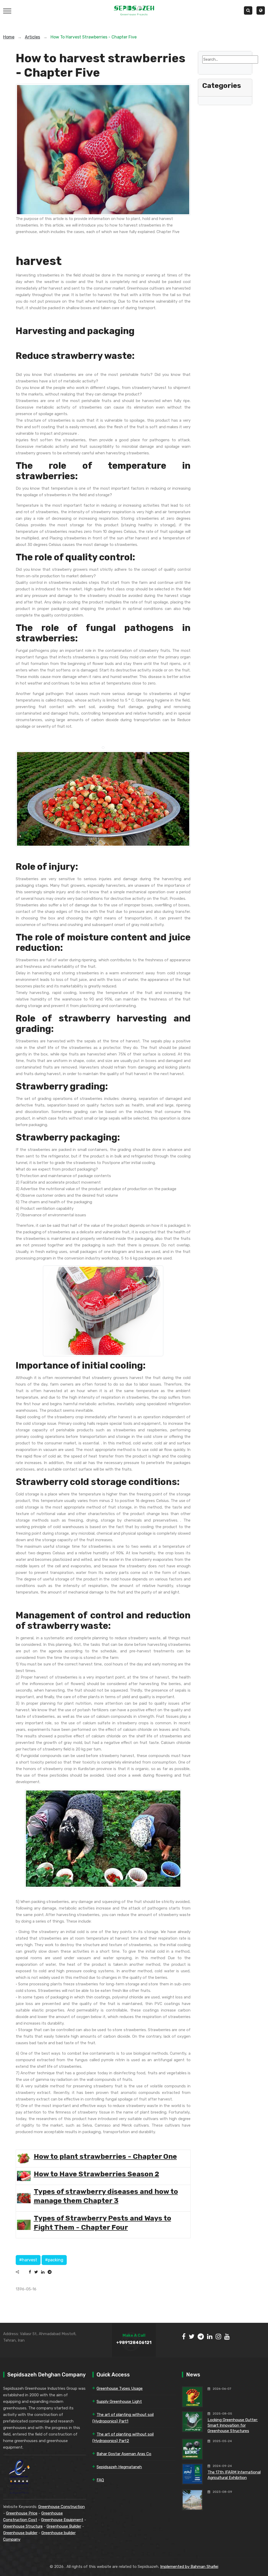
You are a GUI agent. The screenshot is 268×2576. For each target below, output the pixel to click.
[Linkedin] (43, 2272)
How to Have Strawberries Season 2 (96, 2174)
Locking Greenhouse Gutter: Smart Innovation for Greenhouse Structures (233, 2425)
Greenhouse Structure (23, 2526)
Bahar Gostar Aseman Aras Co (124, 2454)
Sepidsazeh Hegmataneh (119, 2467)
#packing (54, 2260)
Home (9, 37)
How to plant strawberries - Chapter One (105, 2156)
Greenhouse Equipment (62, 2520)
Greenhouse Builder (64, 2526)
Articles (32, 37)
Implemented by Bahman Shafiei (189, 2567)
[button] (261, 10)
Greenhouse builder (20, 2533)
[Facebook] (30, 2272)
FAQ (100, 2480)
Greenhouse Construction (62, 2507)
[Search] (206, 67)
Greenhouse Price (22, 2513)
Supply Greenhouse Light (119, 2402)
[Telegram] (50, 2272)
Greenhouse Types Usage (120, 2388)
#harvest (28, 2260)
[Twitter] (36, 2272)
